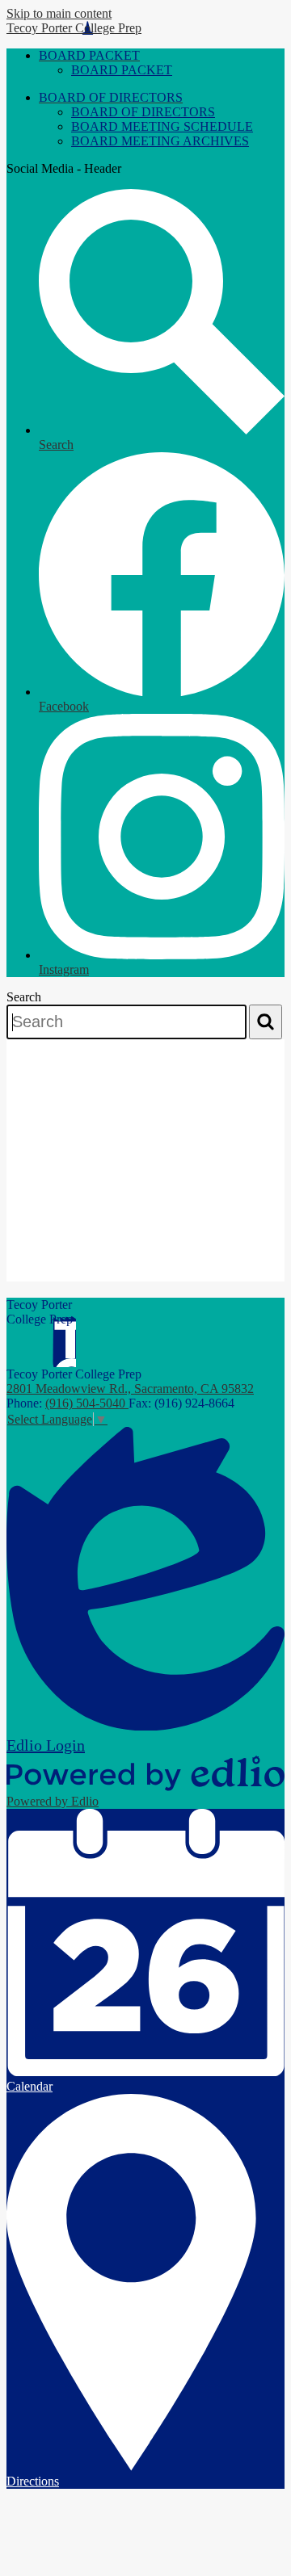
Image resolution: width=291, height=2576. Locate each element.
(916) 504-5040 (87, 1403)
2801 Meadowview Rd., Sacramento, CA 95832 (130, 1389)
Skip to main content (59, 13)
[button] (89, 55)
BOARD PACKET (122, 70)
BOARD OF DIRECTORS (143, 112)
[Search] (266, 1022)
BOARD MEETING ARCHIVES (160, 141)
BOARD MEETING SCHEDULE (162, 126)
